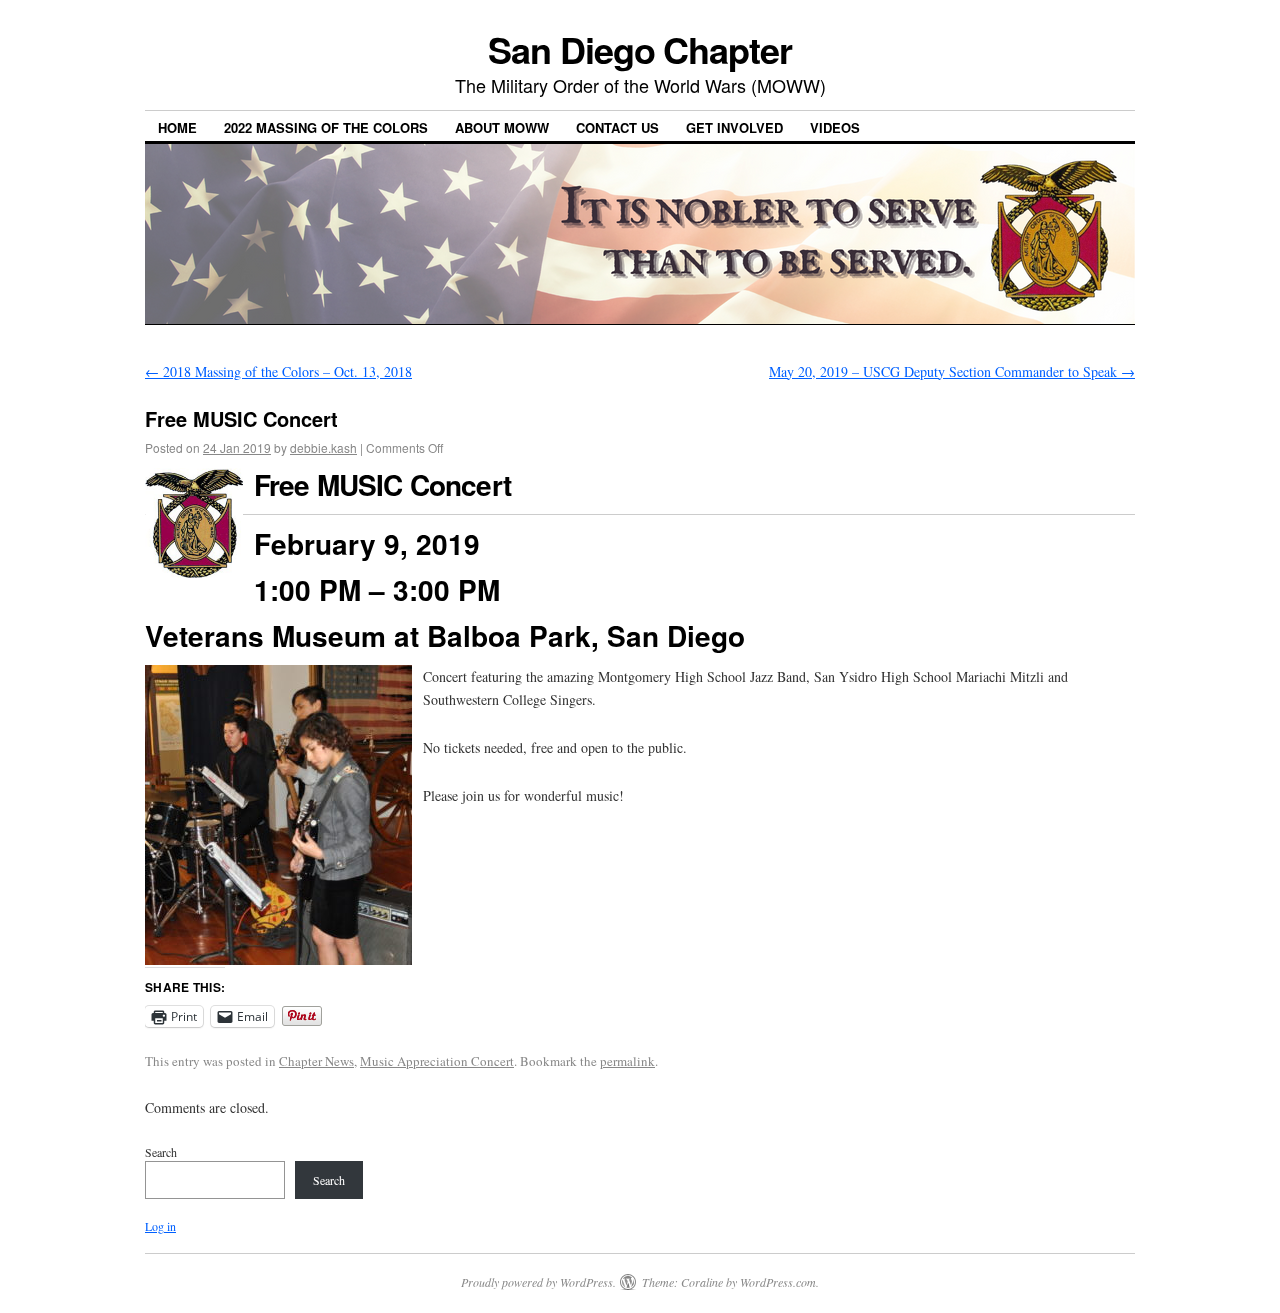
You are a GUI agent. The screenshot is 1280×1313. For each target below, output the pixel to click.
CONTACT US (617, 127)
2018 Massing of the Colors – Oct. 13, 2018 (278, 371)
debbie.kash (323, 447)
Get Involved (734, 127)
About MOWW (502, 127)
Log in (160, 1226)
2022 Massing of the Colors (326, 127)
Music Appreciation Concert (437, 1061)
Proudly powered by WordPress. (538, 1282)
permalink (627, 1061)
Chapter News (316, 1061)
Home (177, 127)
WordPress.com (778, 1282)
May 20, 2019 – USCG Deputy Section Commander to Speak (952, 371)
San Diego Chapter (640, 49)
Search (161, 1152)
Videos (835, 127)
